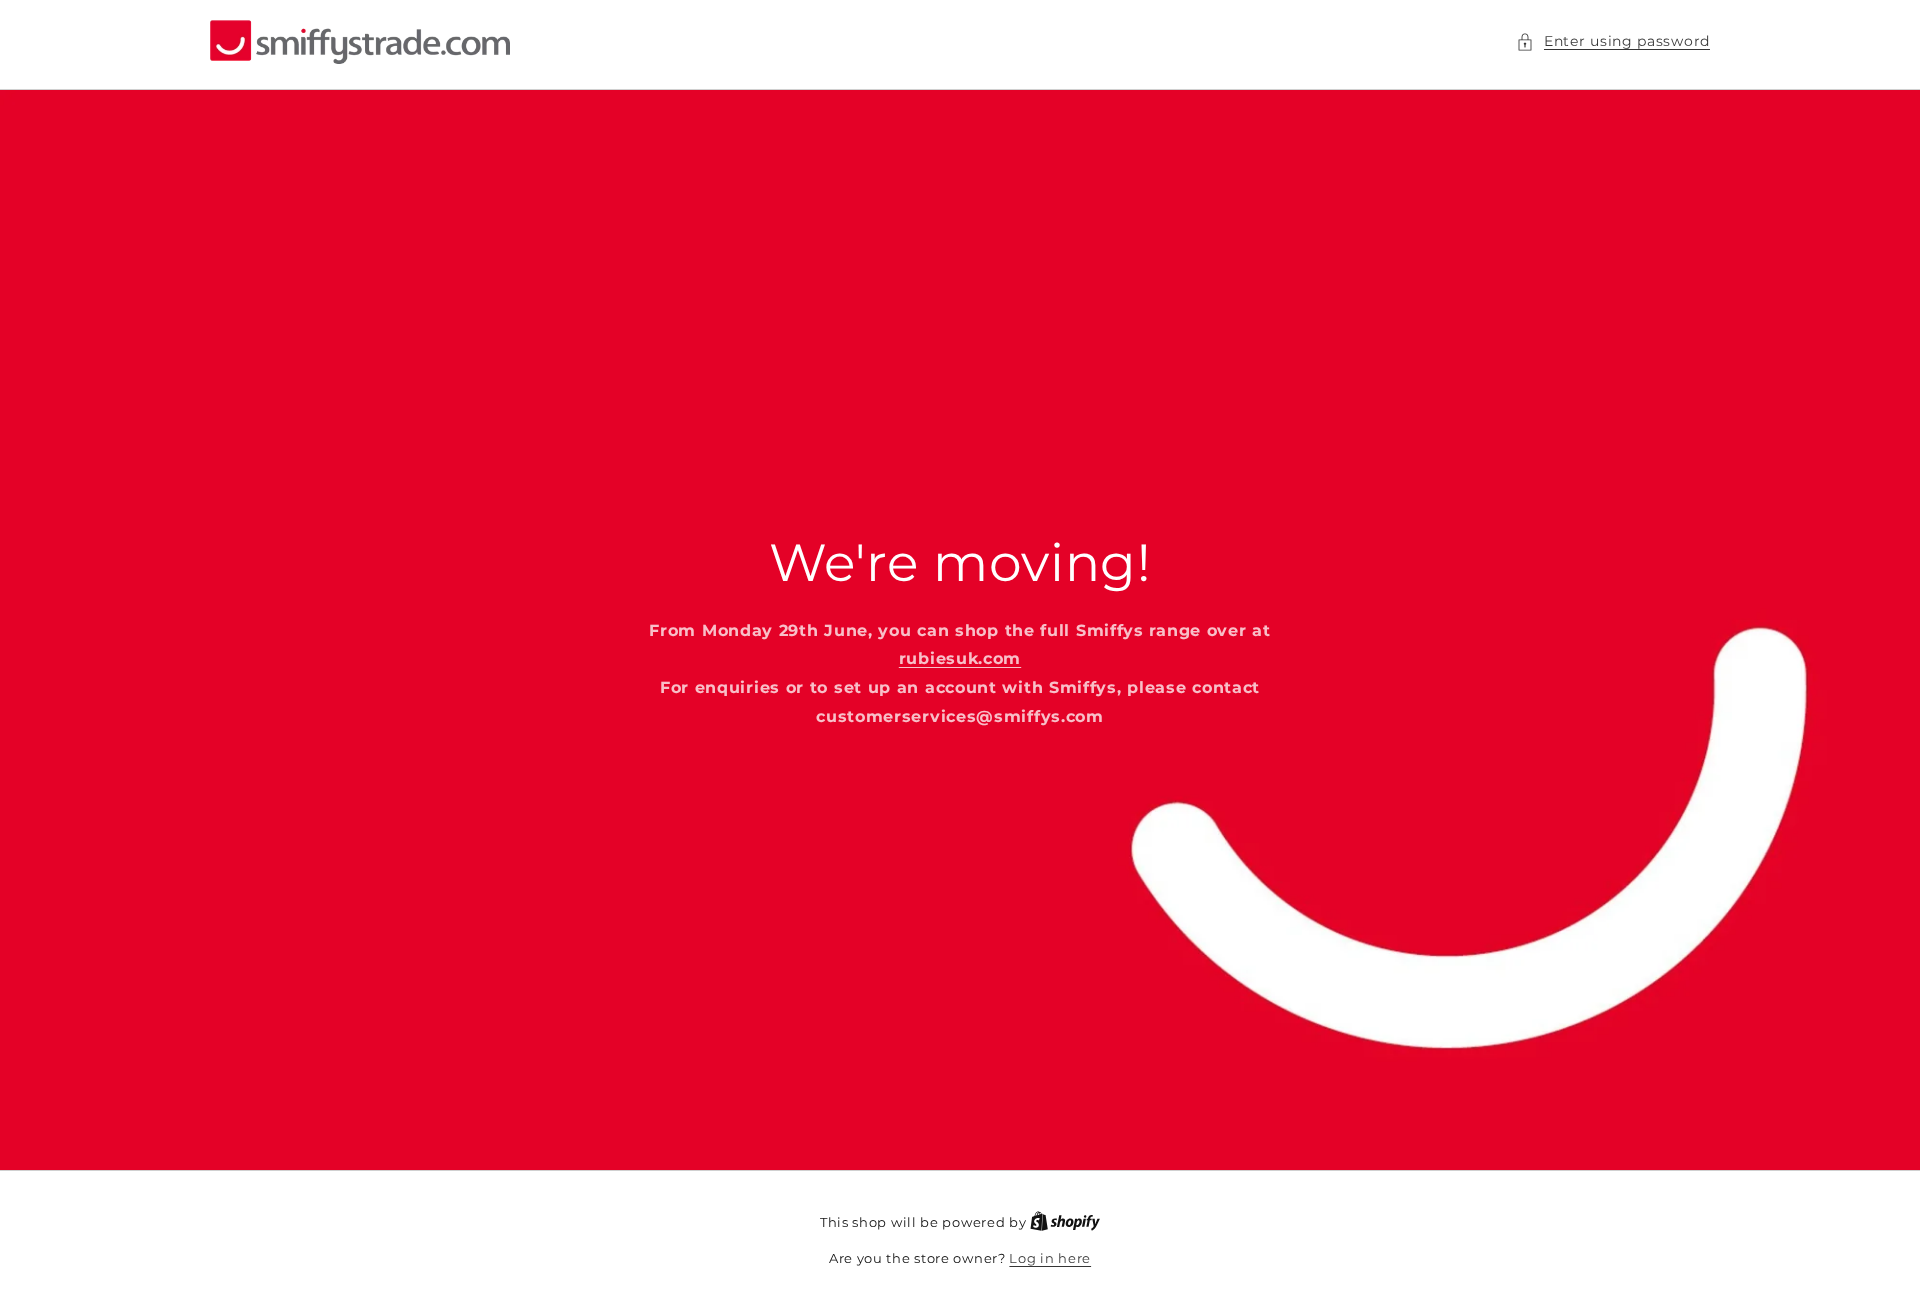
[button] (1613, 41)
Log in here (1050, 1258)
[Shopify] (1065, 1222)
